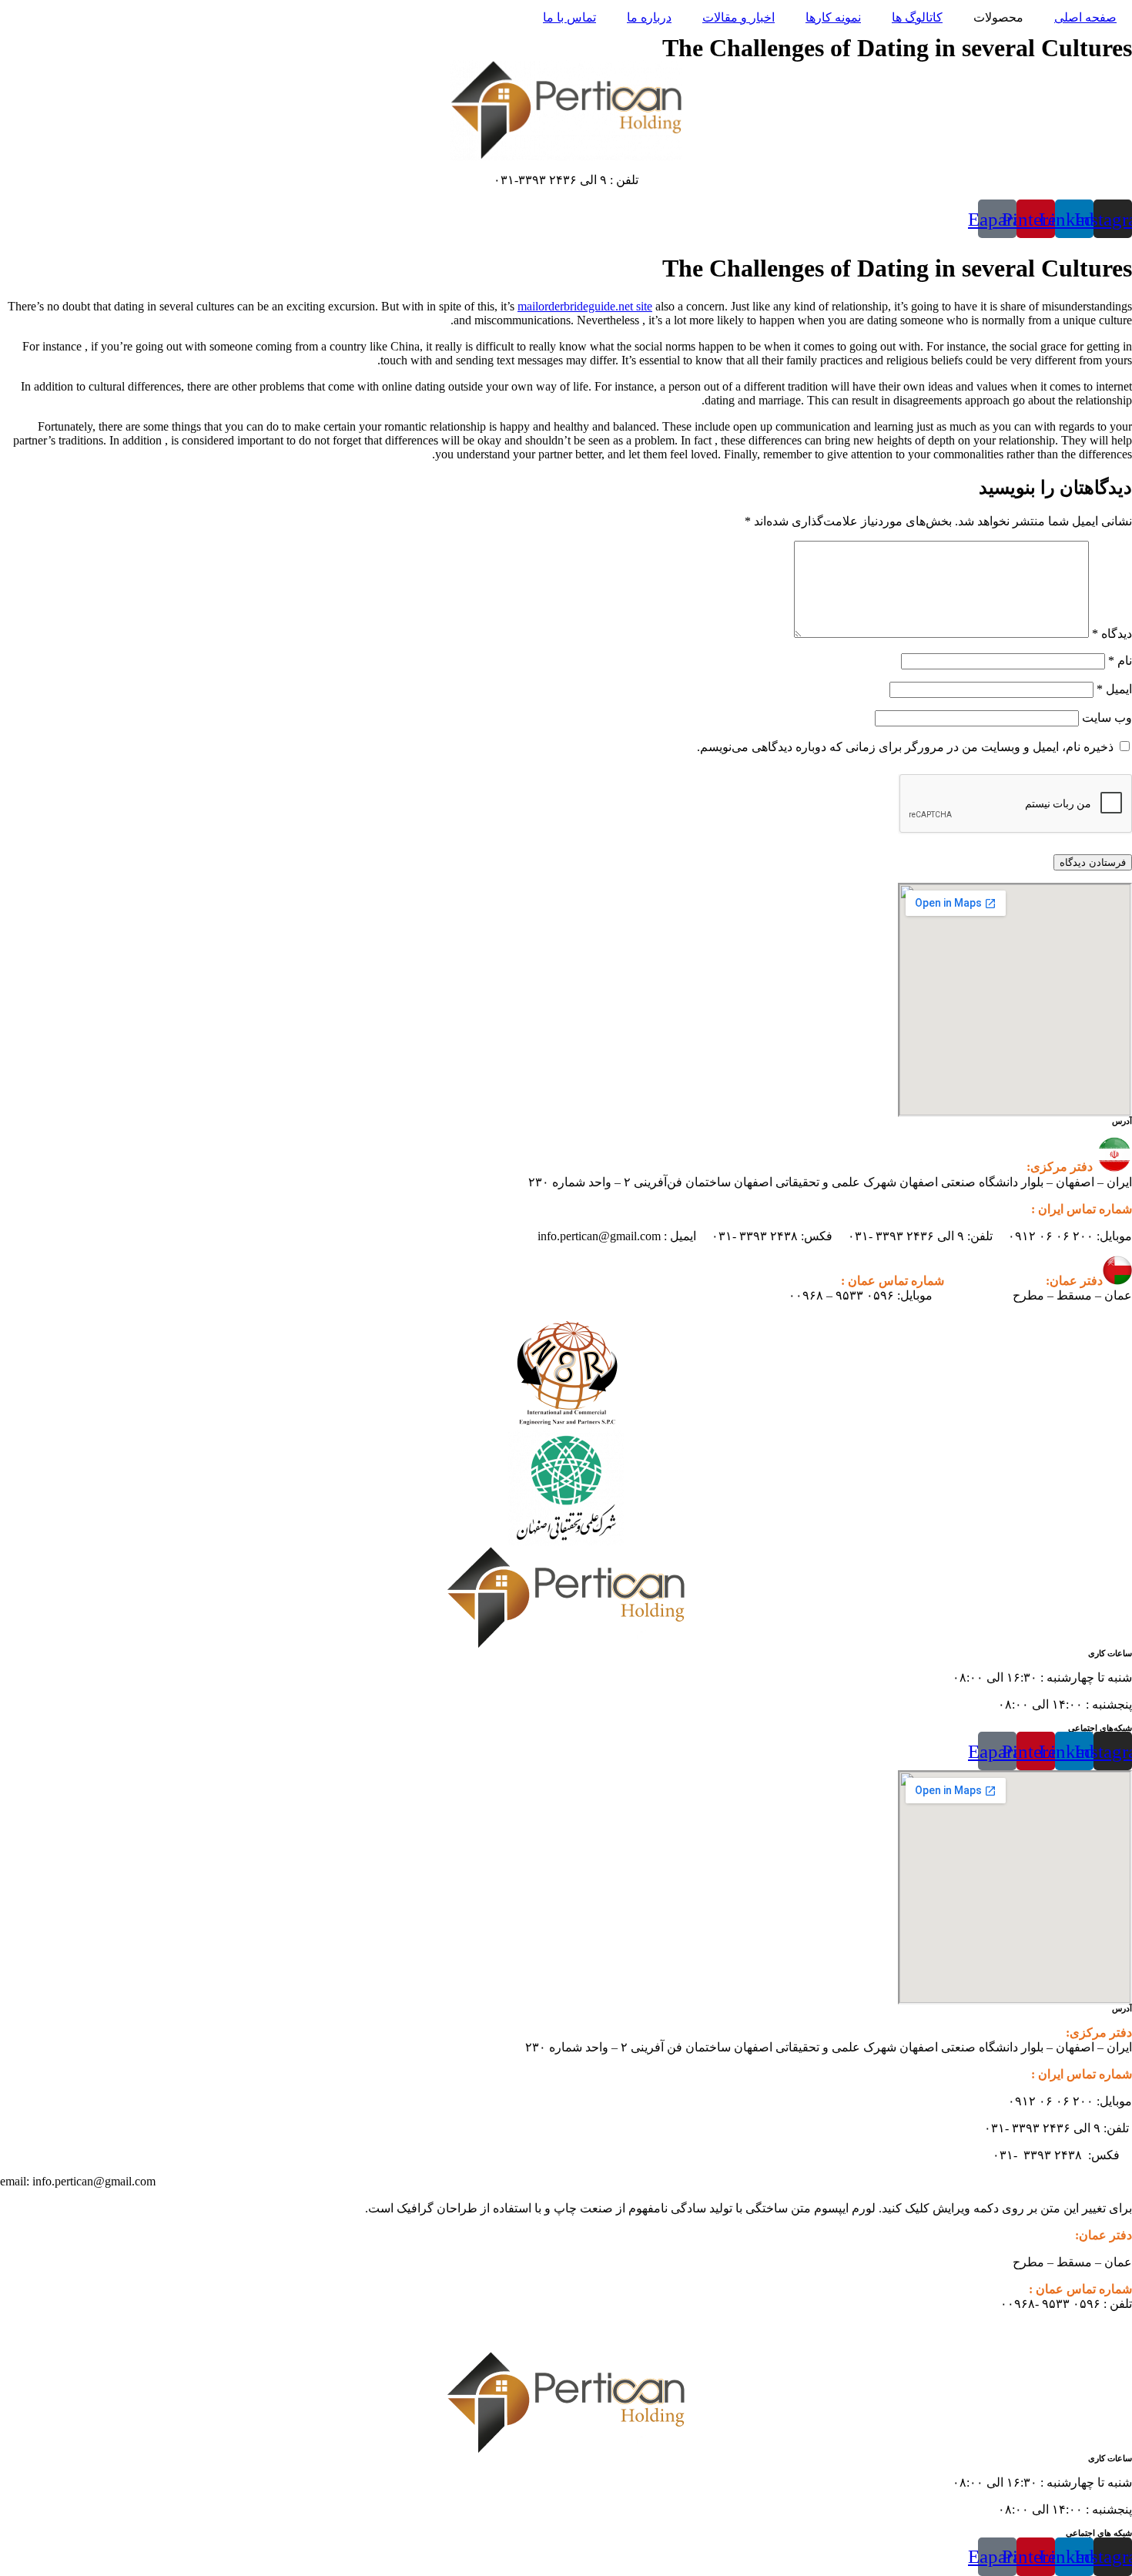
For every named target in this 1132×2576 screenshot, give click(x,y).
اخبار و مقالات (738, 17)
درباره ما (649, 17)
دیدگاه (1112, 634)
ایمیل (1114, 689)
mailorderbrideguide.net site (585, 306)
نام (1120, 661)
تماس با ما (569, 17)
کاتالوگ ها (917, 17)
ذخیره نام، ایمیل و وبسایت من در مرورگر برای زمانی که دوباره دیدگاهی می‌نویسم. (905, 747)
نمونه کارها (833, 17)
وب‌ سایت (1107, 718)
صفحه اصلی (1085, 17)
